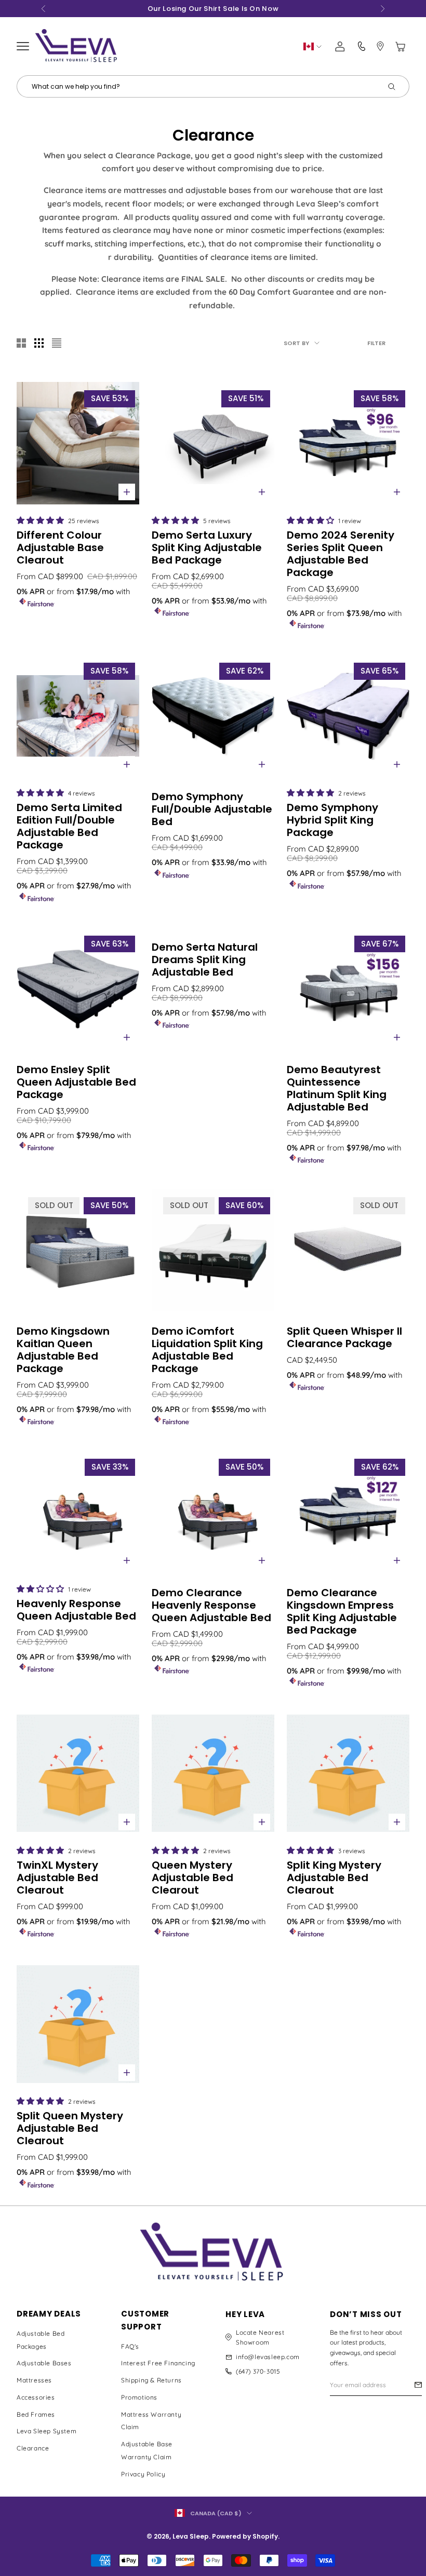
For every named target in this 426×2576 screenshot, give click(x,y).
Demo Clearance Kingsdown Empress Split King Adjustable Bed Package (342, 1611)
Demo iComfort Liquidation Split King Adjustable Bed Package (207, 1350)
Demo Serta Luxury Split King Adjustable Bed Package (207, 547)
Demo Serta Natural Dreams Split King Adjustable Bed (205, 960)
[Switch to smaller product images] (39, 343)
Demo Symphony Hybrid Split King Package (332, 820)
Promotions (139, 2397)
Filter (376, 343)
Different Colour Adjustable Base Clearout (60, 547)
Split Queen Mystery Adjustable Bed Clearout (70, 2128)
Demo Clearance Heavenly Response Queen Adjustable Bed (211, 1605)
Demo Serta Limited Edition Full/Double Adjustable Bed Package (69, 826)
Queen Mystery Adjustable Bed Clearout (192, 1878)
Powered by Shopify (245, 2536)
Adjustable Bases (44, 2363)
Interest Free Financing (158, 2363)
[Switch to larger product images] (21, 343)
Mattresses (34, 2380)
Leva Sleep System (46, 2431)
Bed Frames (36, 2414)
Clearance (33, 2448)
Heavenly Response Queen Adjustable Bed (76, 1610)
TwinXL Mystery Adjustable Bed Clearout (57, 1878)
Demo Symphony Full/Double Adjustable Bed (212, 809)
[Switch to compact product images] (57, 343)
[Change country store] (312, 46)
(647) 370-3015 (258, 2371)
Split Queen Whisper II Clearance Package (344, 1337)
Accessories (36, 2397)
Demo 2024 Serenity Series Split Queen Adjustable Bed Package (341, 554)
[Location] (380, 46)
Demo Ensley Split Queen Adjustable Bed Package (76, 1082)
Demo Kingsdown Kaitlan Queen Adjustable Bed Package (63, 1350)
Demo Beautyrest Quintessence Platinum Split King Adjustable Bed (337, 1088)
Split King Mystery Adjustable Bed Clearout (334, 1878)
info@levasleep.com (268, 2357)
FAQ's (130, 2346)
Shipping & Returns (151, 2380)
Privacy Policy (143, 2474)
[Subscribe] (418, 2385)
